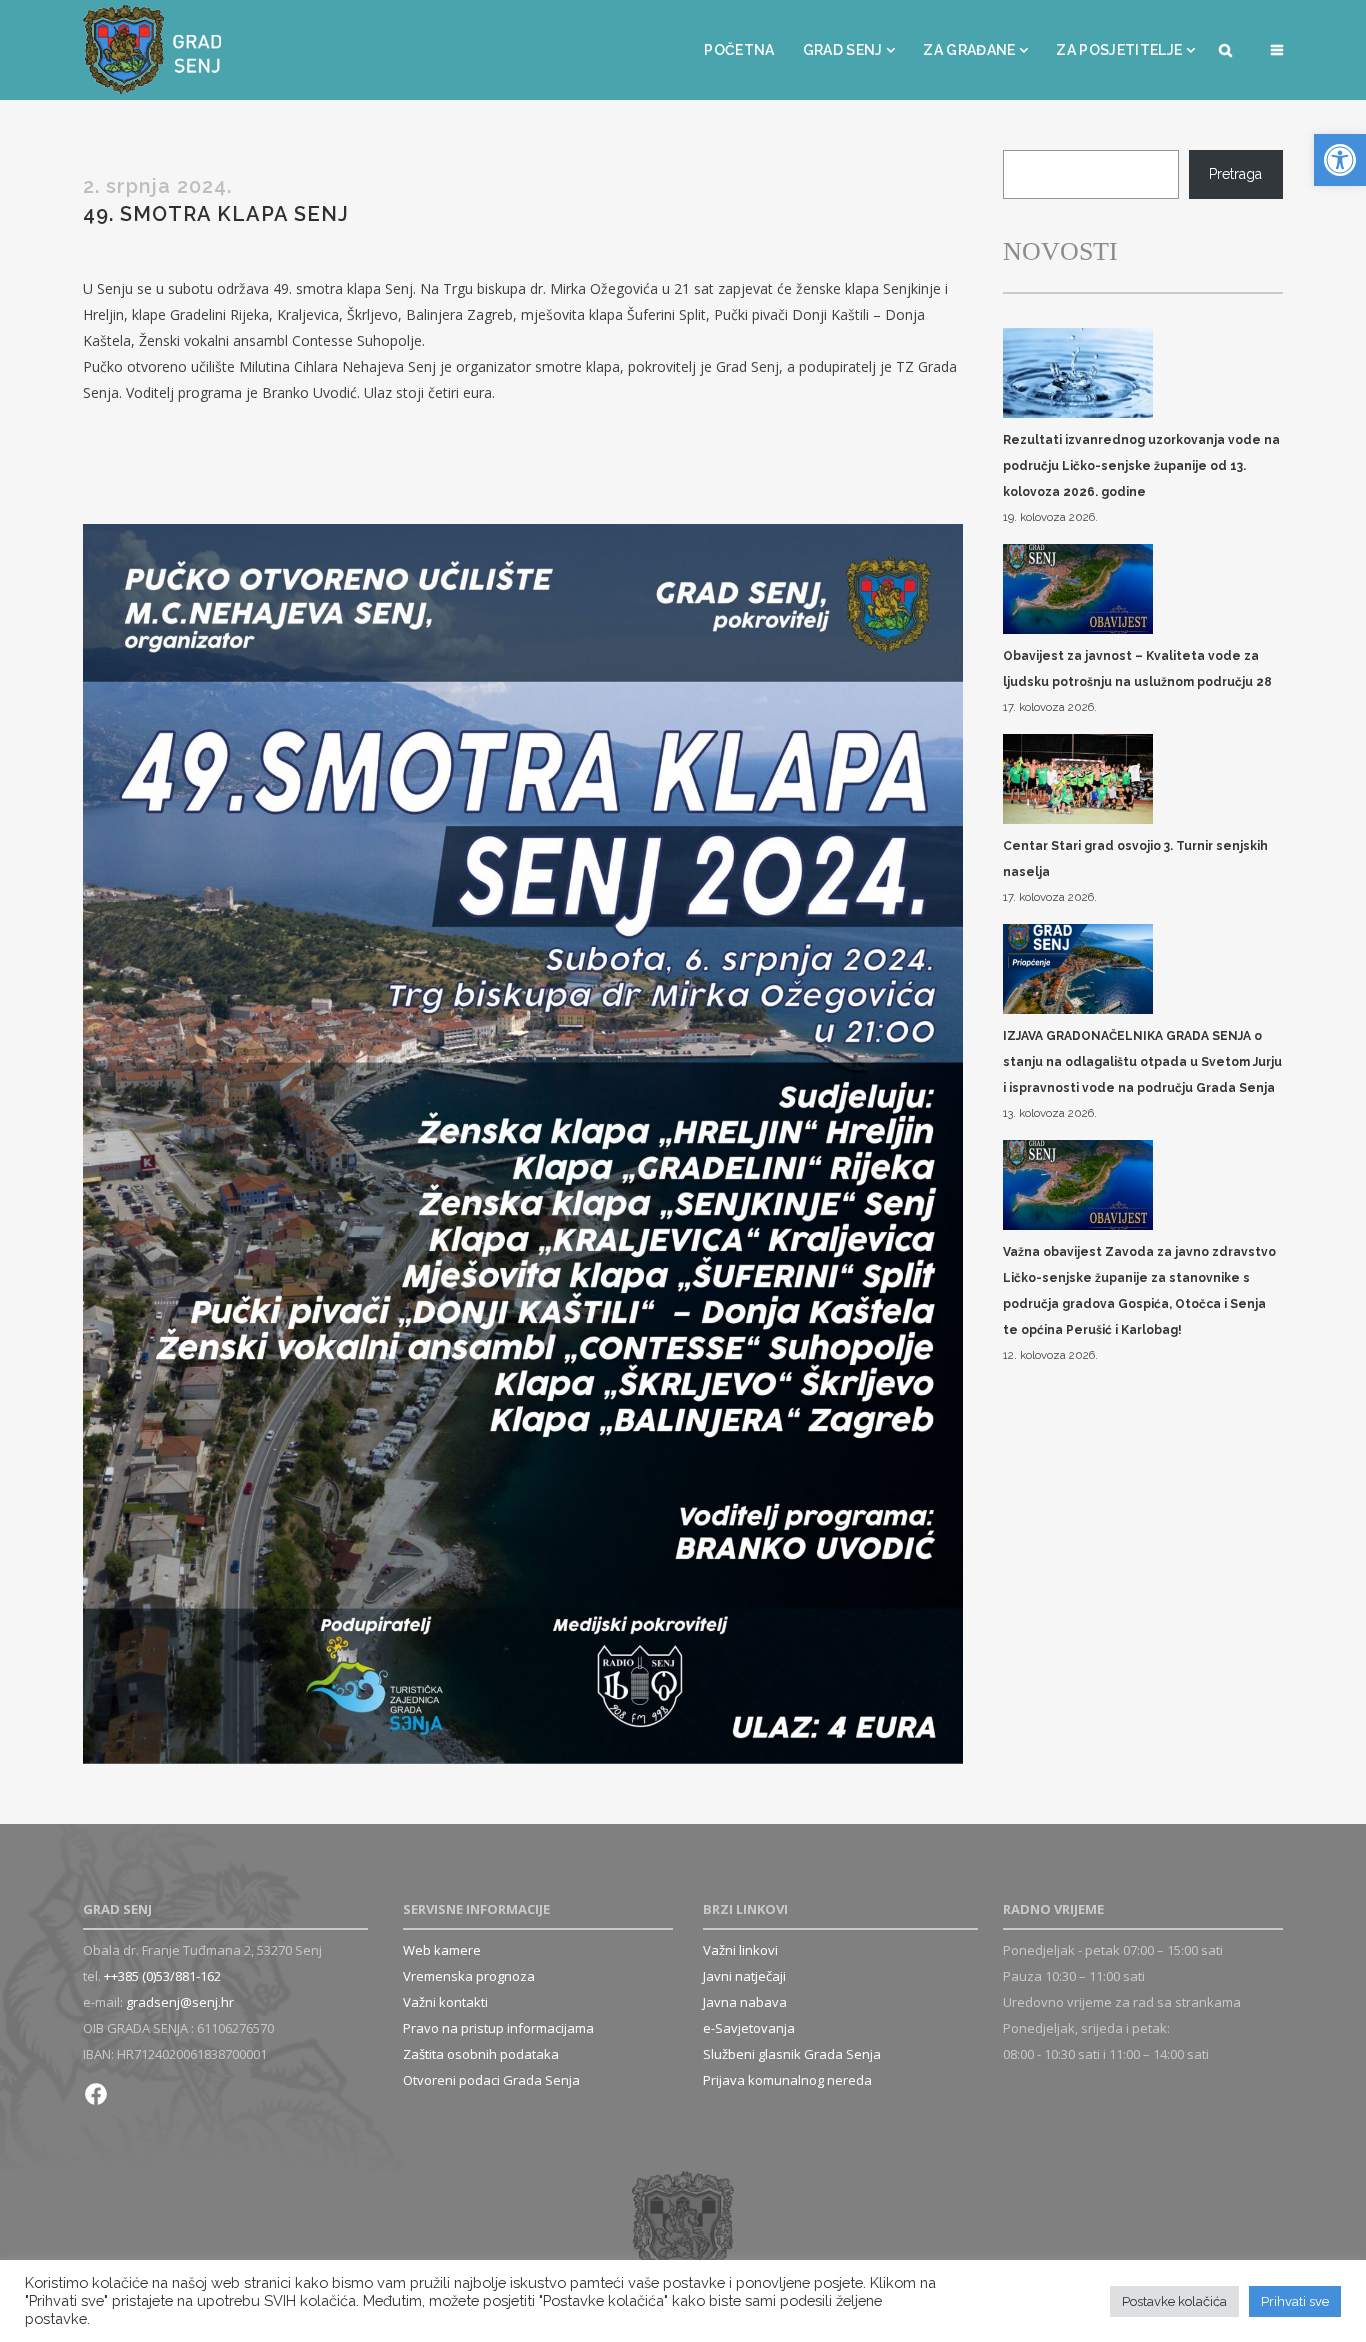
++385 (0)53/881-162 (162, 1976)
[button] (1340, 160)
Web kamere (442, 1950)
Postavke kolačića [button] (1174, 2301)
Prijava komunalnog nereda (787, 2080)
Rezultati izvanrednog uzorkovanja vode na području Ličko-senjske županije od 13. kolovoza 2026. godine (1141, 466)
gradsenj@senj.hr (180, 2002)
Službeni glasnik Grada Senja (792, 2054)
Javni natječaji (744, 1976)
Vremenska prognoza (469, 1976)
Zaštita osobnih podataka (481, 2054)
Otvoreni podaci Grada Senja (491, 2080)
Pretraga (1235, 174)
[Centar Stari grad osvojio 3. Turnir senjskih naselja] (1078, 780)
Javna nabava (745, 2002)
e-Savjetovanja (749, 2028)
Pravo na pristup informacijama (498, 2028)
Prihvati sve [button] (1295, 2301)
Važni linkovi (740, 1950)
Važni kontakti (445, 2002)
